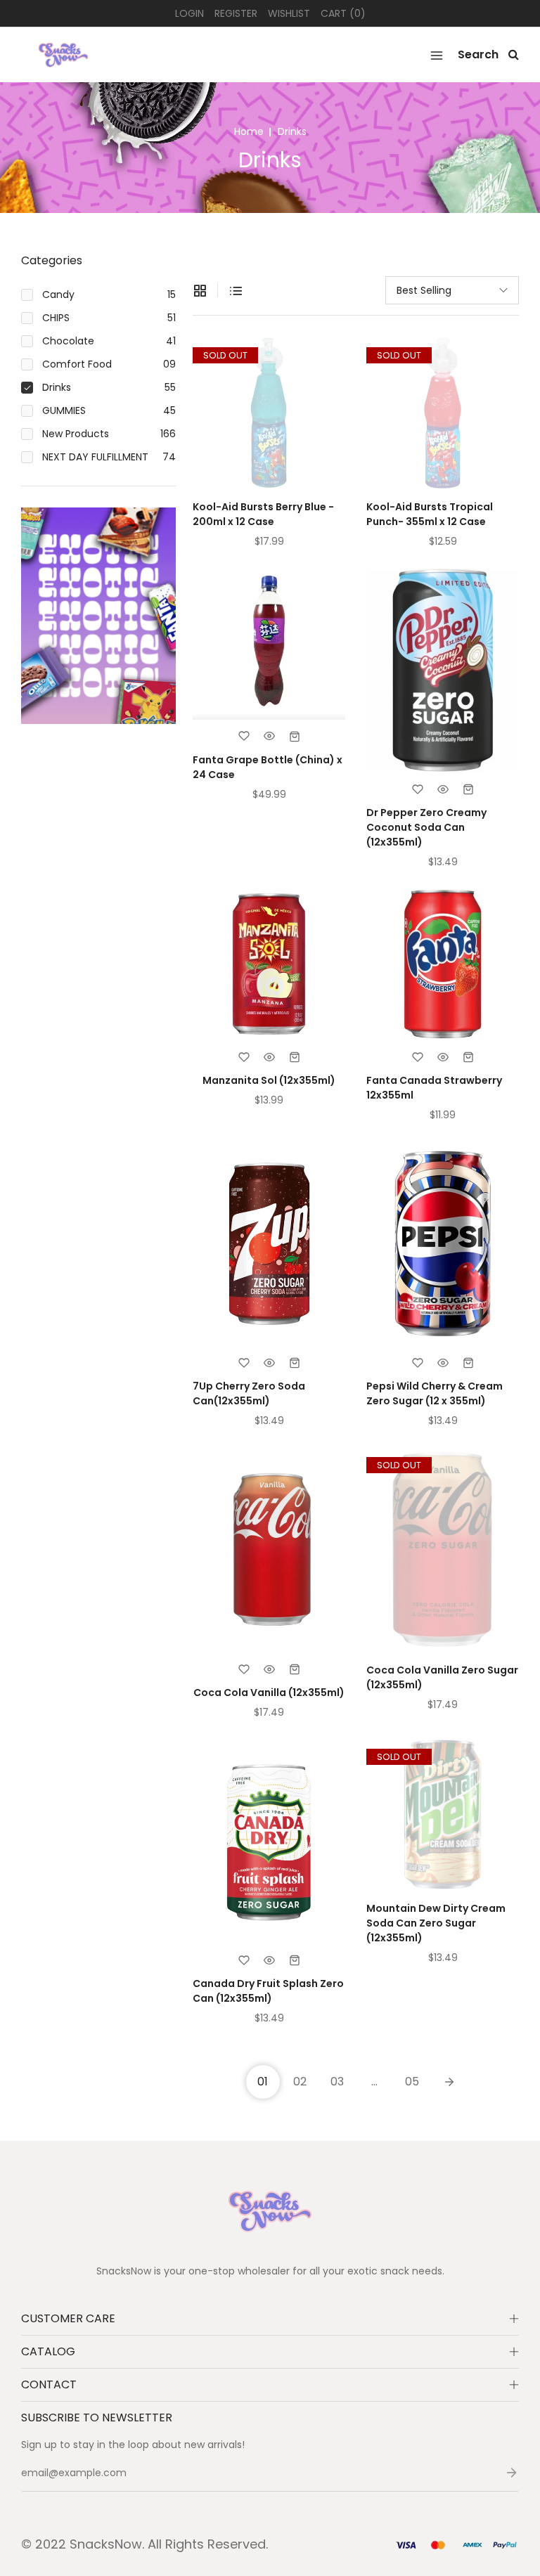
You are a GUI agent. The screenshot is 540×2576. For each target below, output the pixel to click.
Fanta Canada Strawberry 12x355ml (434, 1088)
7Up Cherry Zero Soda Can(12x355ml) (249, 1393)
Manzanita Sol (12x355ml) (269, 1080)
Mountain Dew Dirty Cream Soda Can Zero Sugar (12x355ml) (436, 1923)
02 (300, 2082)
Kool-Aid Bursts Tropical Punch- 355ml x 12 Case (430, 514)
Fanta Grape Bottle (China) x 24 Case (268, 767)
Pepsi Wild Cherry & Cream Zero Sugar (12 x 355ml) (435, 1393)
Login (189, 13)
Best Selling (424, 290)
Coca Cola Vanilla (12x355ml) (269, 1692)
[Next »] (449, 2082)
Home (249, 131)
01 (263, 2082)
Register (236, 13)
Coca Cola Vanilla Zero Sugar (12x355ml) (442, 1677)
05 (412, 2082)
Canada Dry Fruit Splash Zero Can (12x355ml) (268, 1991)
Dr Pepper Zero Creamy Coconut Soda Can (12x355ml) (426, 827)
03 (337, 2082)
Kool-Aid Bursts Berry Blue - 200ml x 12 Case (263, 514)
